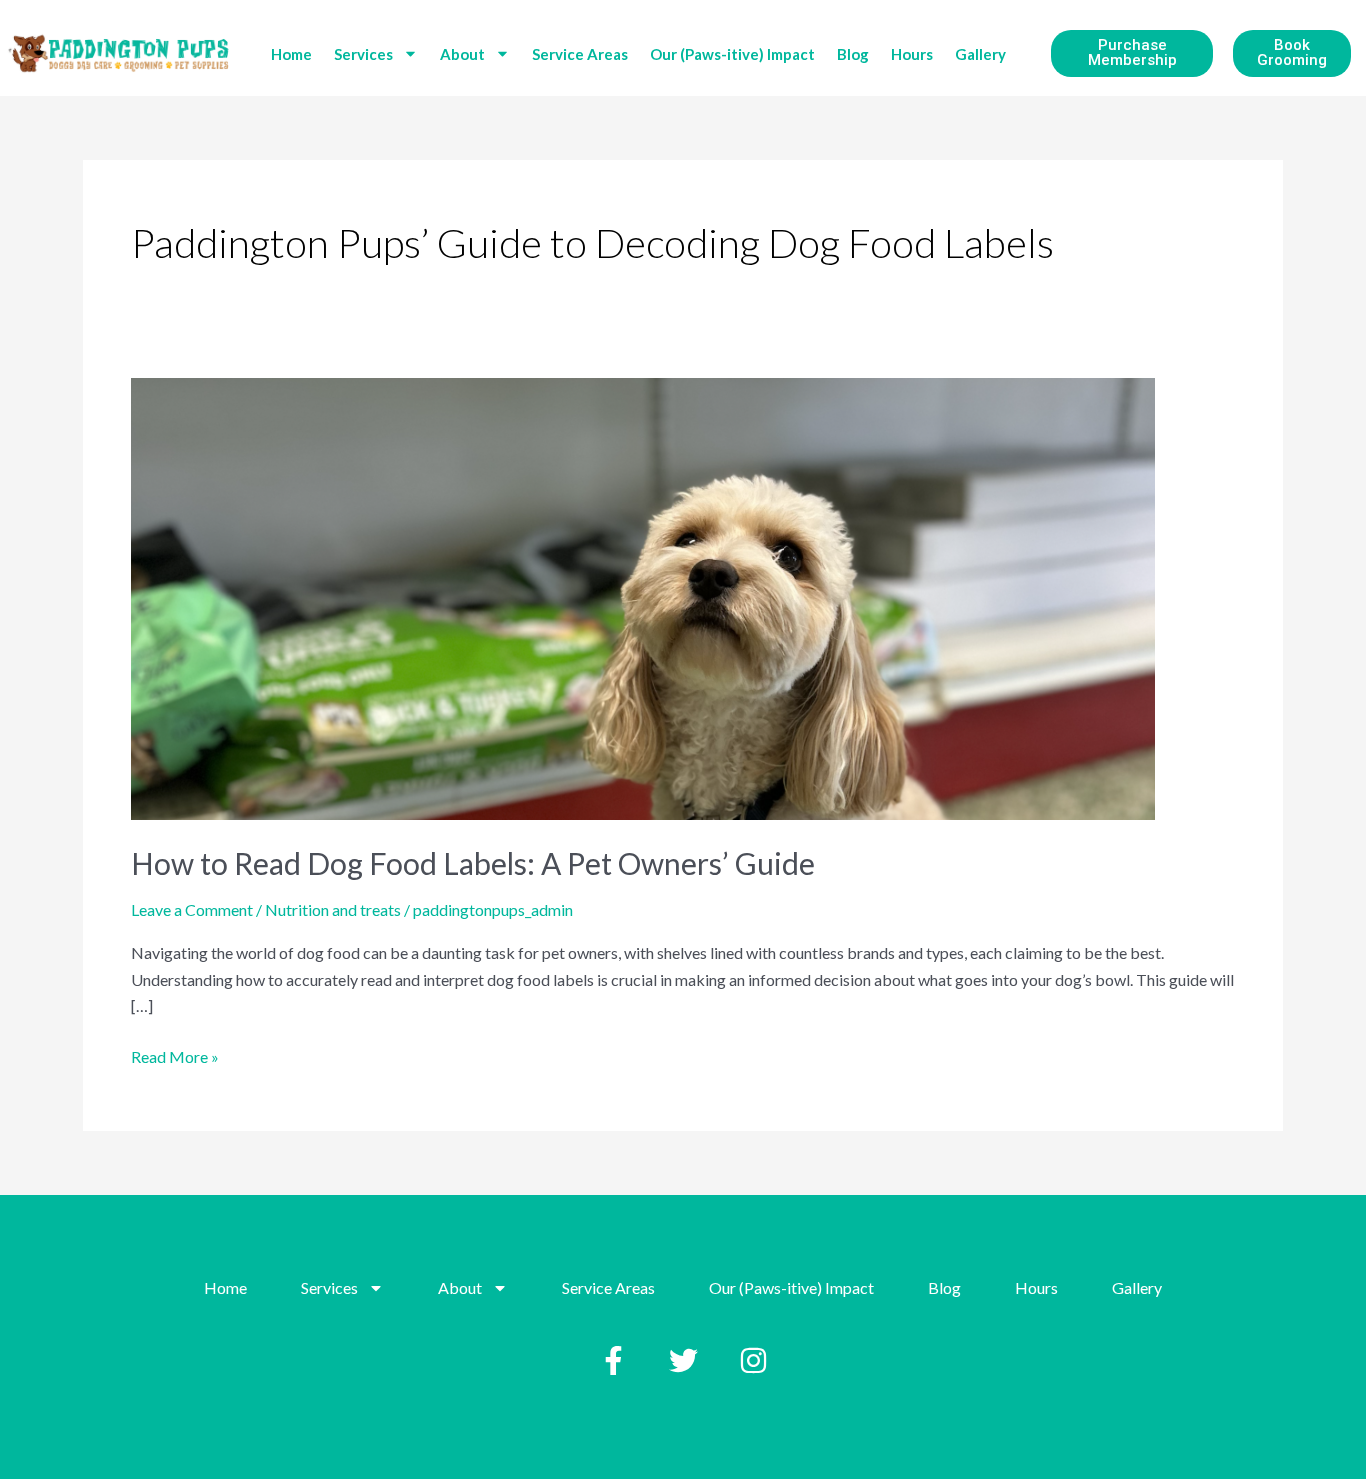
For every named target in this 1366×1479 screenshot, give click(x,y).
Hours (912, 54)
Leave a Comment (192, 909)
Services (363, 54)
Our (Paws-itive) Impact (732, 54)
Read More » (175, 1055)
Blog (853, 54)
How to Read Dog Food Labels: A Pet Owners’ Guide (473, 863)
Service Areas (580, 54)
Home (291, 54)
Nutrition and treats (333, 909)
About (462, 54)
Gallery (980, 54)
